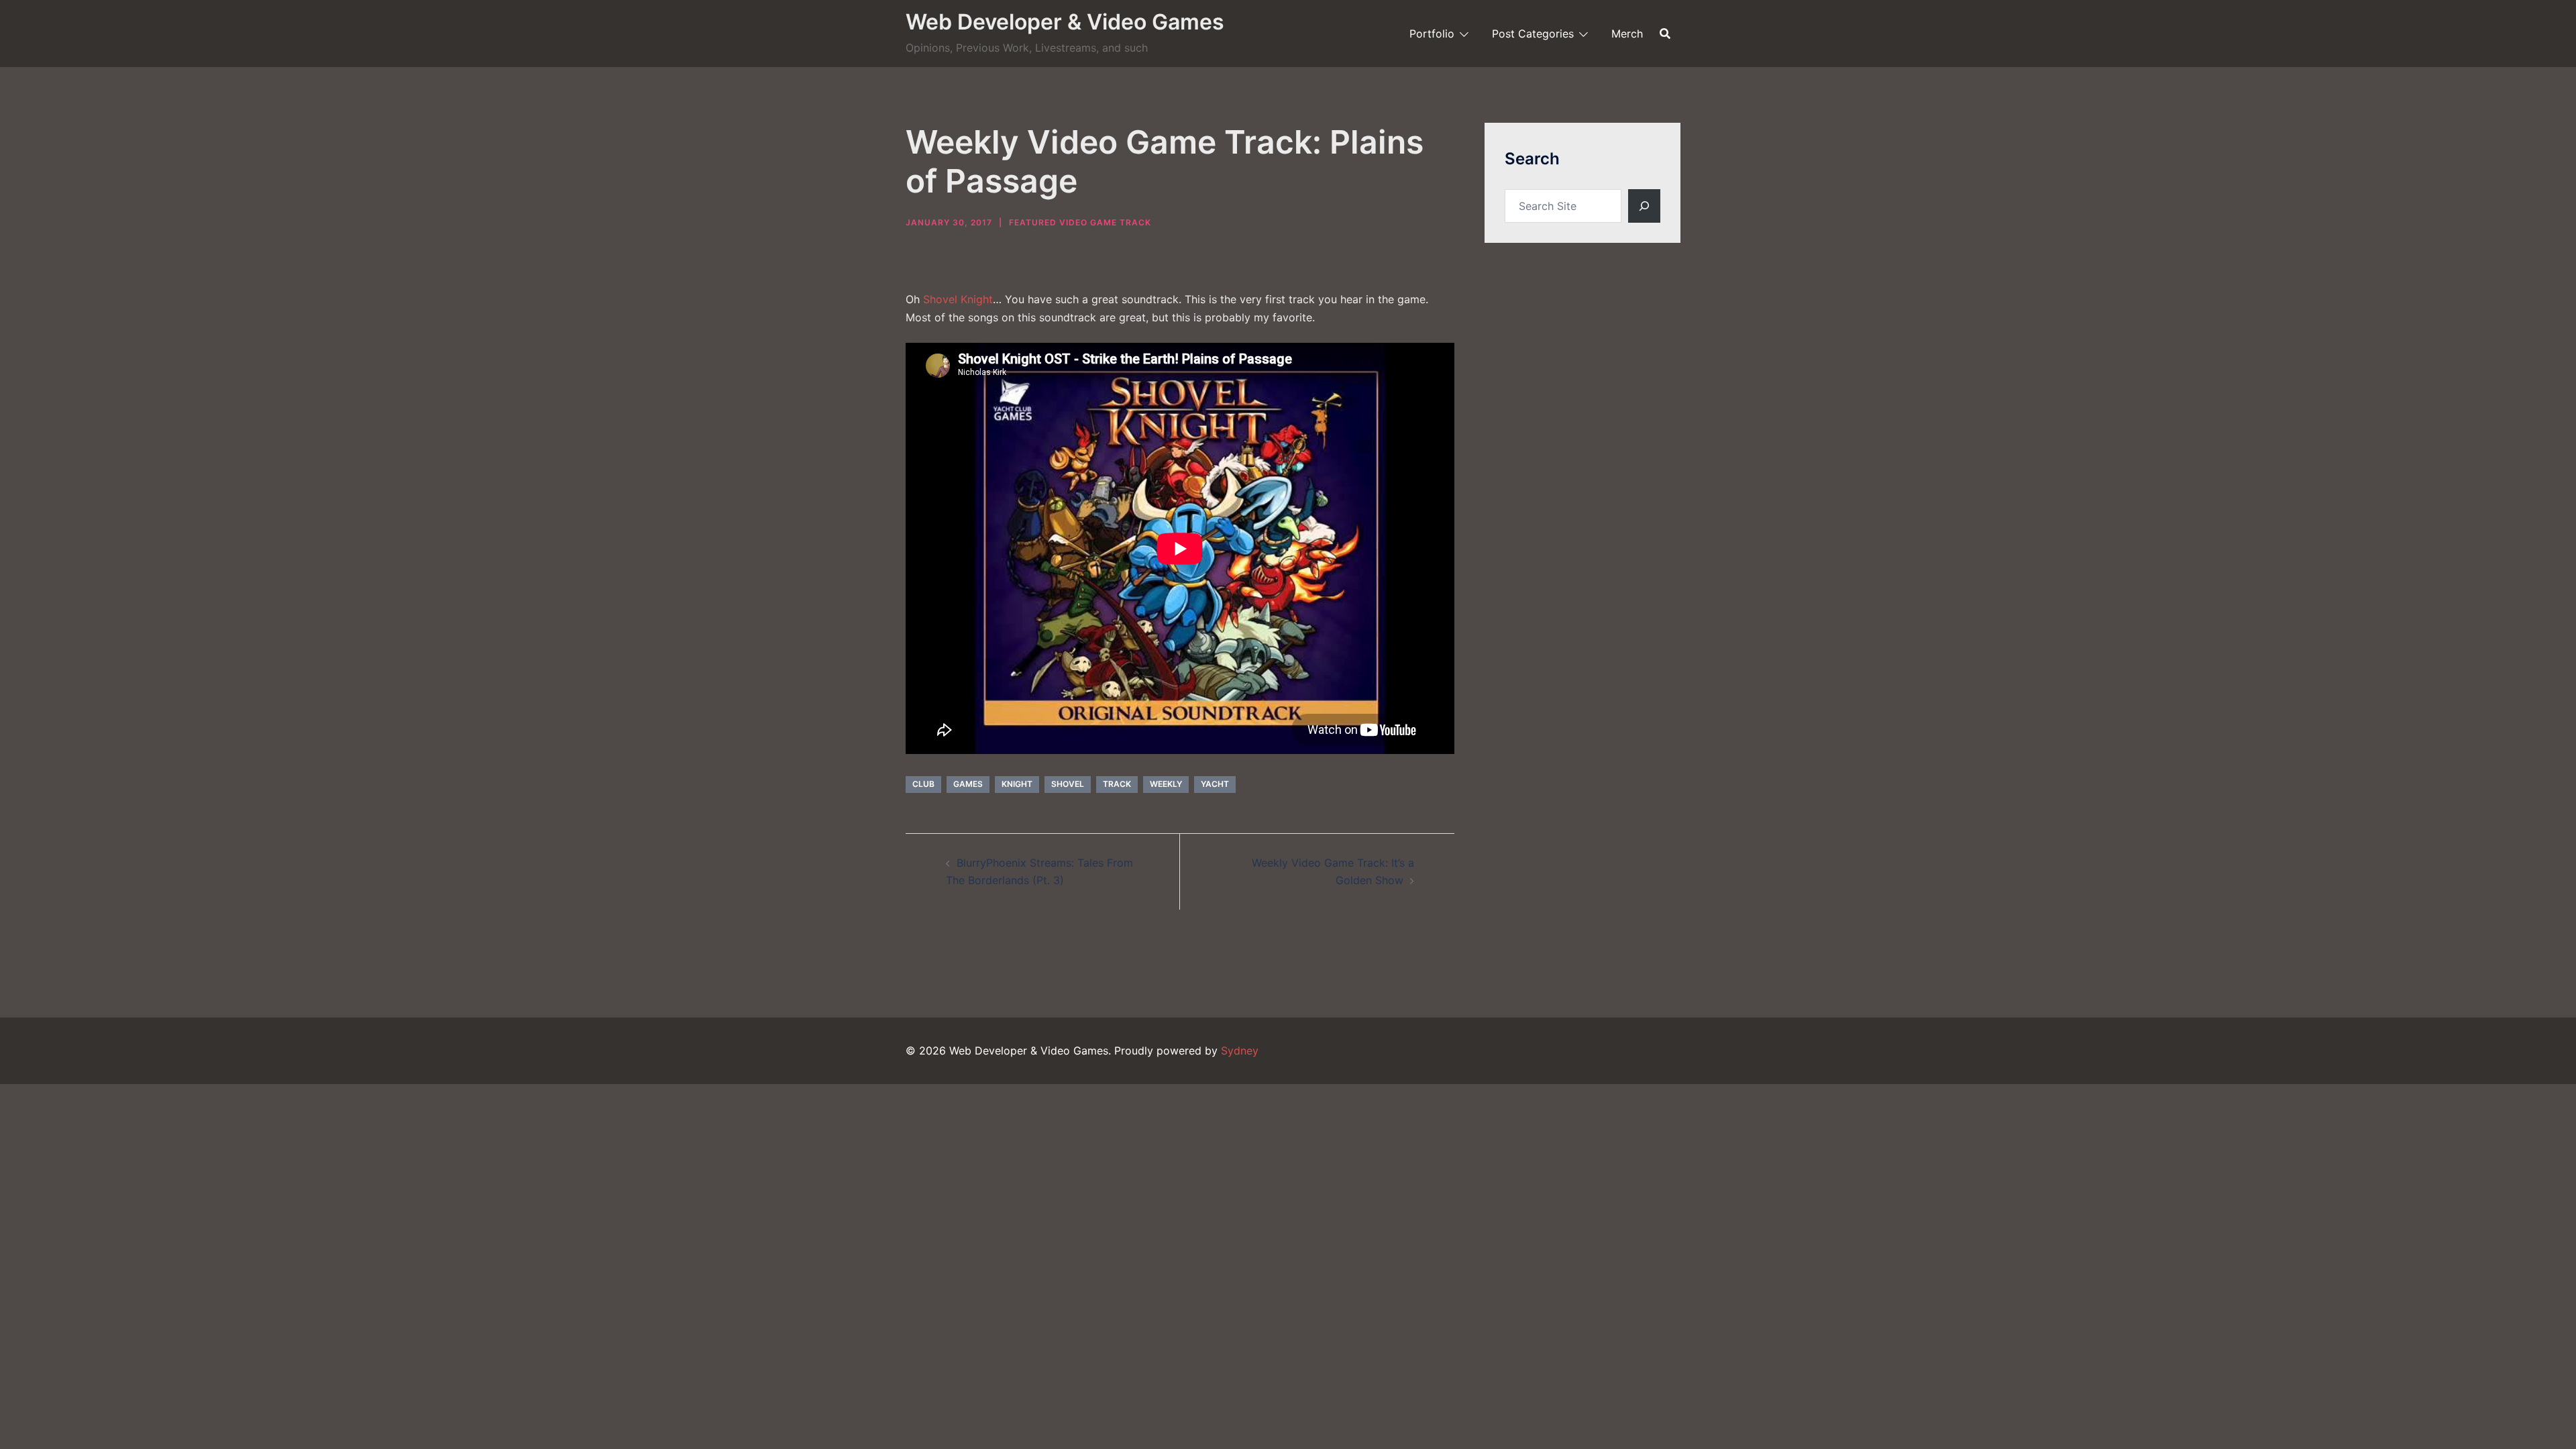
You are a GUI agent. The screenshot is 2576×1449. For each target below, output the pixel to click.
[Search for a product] (1665, 34)
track (1117, 784)
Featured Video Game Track (1080, 222)
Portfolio (1432, 34)
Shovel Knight (958, 299)
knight (1017, 784)
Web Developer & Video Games (1065, 22)
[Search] (1644, 206)
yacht (1215, 784)
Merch (1627, 34)
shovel (1068, 784)
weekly (1166, 784)
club (923, 784)
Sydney (1240, 1051)
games (968, 784)
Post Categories (1533, 34)
